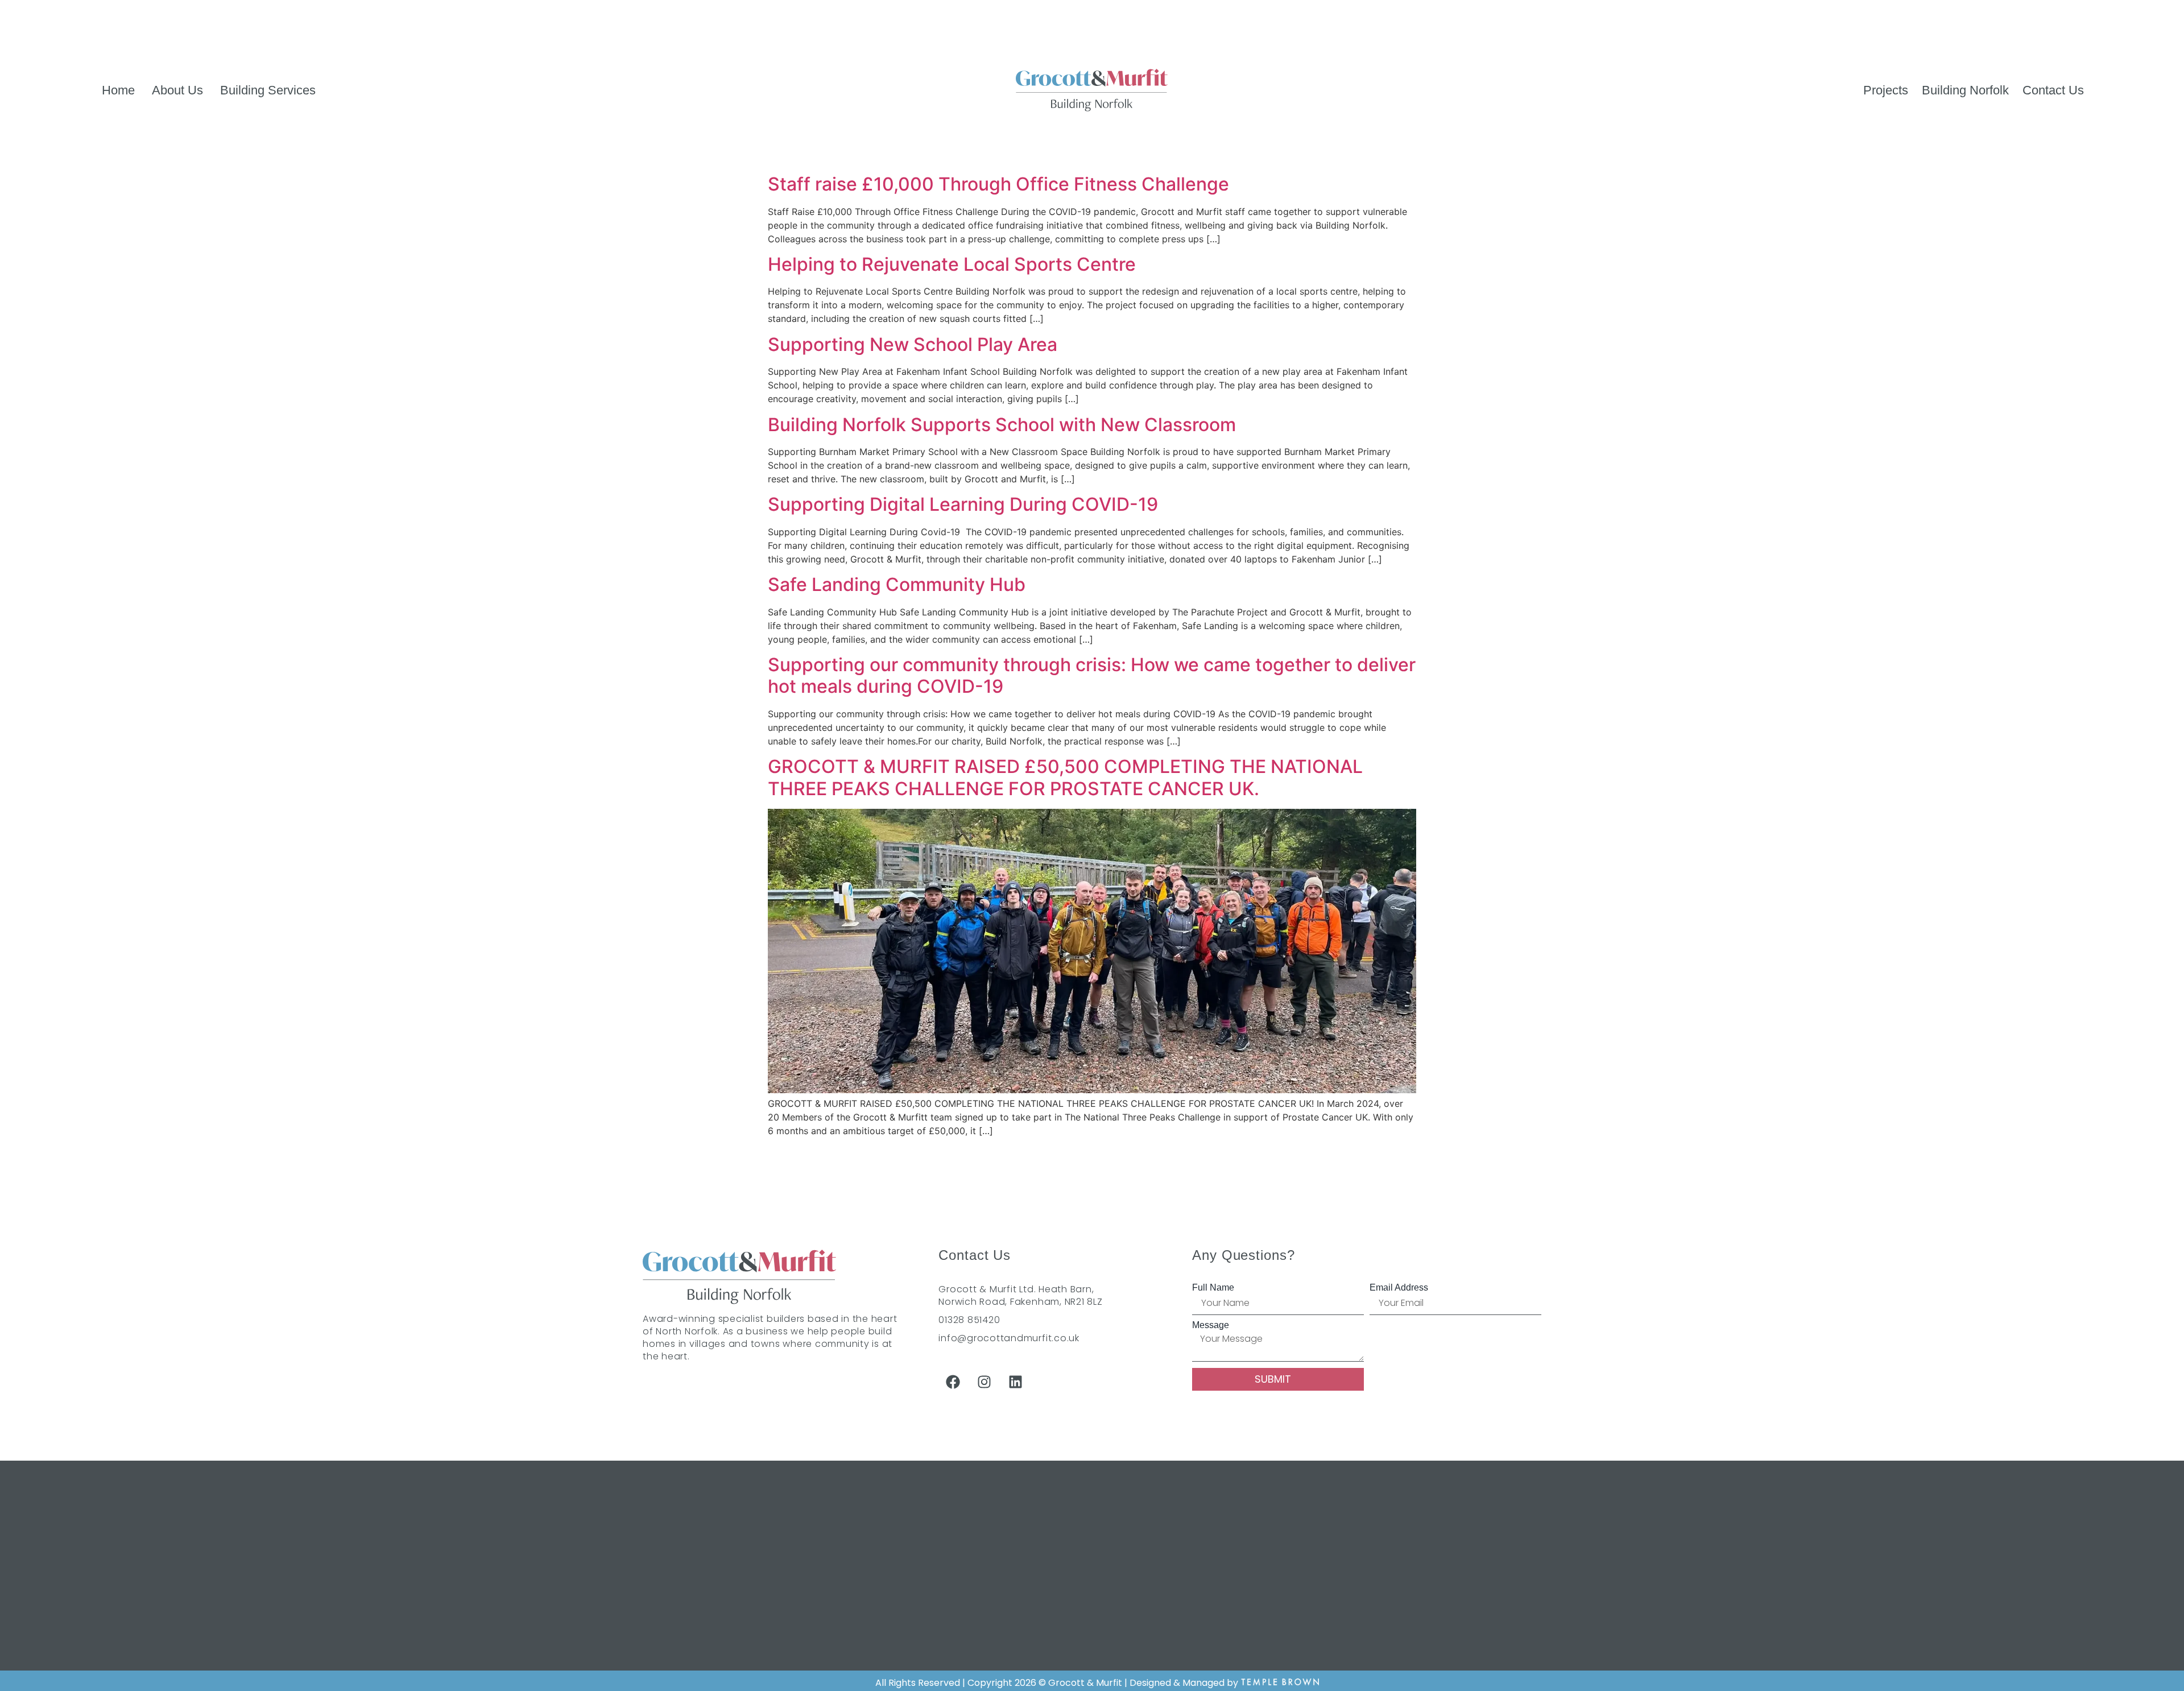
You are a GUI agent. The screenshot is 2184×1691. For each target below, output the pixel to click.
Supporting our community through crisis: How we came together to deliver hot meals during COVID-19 (1092, 675)
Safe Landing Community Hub (897, 584)
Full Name (1213, 1288)
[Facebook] (953, 1382)
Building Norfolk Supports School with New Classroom (1002, 425)
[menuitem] (177, 90)
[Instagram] (984, 1382)
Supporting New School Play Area (913, 344)
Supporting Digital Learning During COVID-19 (963, 504)
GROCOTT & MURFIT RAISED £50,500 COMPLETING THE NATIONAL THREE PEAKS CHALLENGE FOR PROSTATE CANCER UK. (1065, 777)
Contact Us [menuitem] (2053, 90)
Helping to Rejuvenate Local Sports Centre (952, 264)
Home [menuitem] (118, 90)
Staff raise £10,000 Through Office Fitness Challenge (998, 184)
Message (1211, 1325)
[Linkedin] (1015, 1382)
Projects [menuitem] (1886, 90)
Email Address (1399, 1288)
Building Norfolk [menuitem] (1965, 90)
